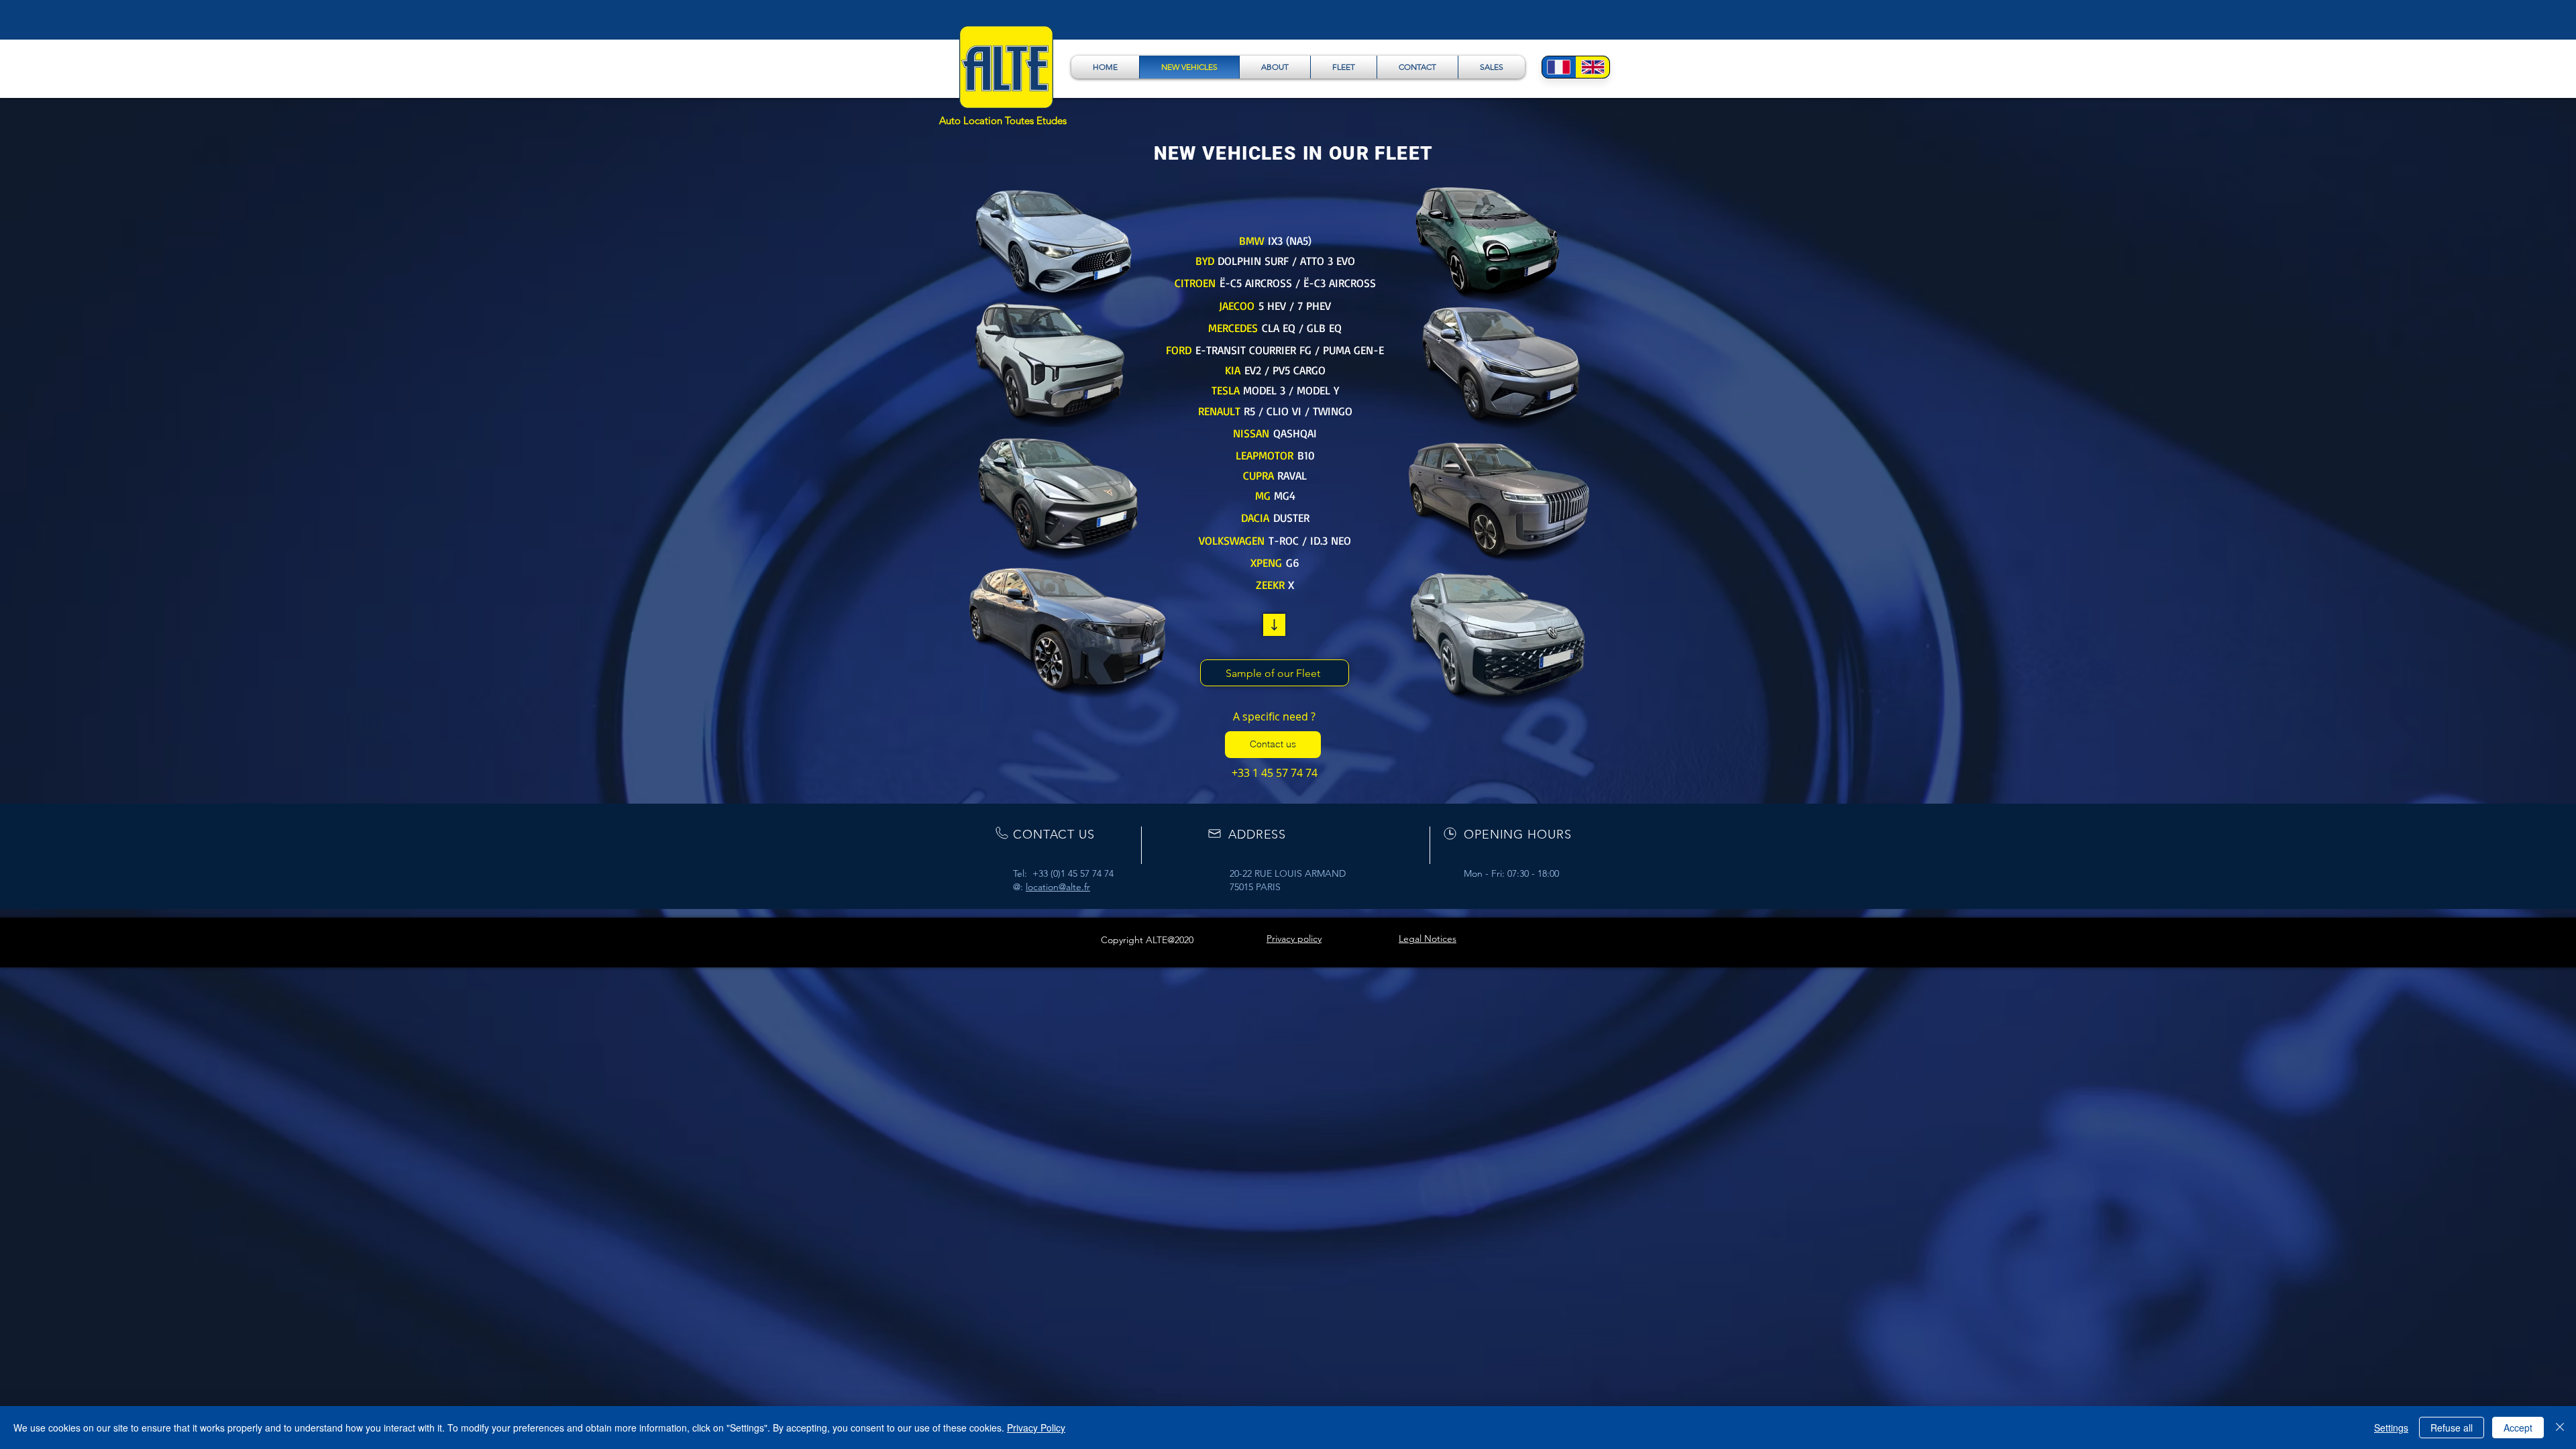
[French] (1559, 67)
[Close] (2560, 1428)
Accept (2518, 1428)
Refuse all (2452, 1428)
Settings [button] (2391, 1428)
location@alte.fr (1058, 887)
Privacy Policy (1036, 1428)
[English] (1593, 67)
